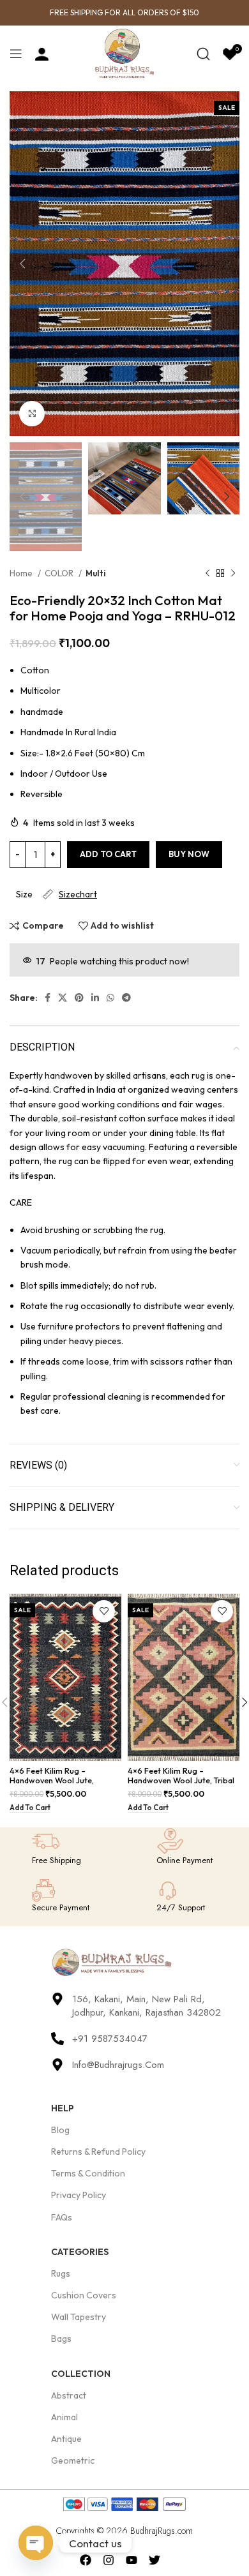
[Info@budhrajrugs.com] (57, 2065)
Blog (60, 2130)
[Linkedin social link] (95, 998)
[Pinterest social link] (79, 998)
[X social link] (63, 998)
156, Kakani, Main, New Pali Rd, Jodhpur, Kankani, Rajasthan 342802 (147, 2006)
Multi (96, 573)
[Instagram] (109, 2560)
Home (22, 573)
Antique (66, 2439)
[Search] (203, 54)
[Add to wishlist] (104, 1611)
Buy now (189, 854)
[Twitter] (154, 2560)
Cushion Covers (84, 2295)
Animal (64, 2417)
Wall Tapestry (79, 2317)
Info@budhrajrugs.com (118, 2065)
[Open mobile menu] (16, 54)
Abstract (69, 2395)
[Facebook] (86, 2560)
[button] (30, 1808)
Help (63, 2108)
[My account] (42, 54)
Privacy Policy (79, 2195)
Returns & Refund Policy (98, 2152)
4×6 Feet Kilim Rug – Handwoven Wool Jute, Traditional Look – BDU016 (58, 1780)
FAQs (62, 2217)
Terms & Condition (88, 2173)
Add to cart (108, 854)
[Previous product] (207, 574)
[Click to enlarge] (32, 414)
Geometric (73, 2460)
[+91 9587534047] (57, 2039)
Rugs (61, 2273)
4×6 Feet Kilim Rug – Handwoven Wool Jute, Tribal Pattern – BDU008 (181, 1780)
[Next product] (233, 574)
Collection (81, 2374)
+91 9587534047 (110, 2039)
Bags (61, 2339)
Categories (80, 2252)
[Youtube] (132, 2560)
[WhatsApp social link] (110, 998)
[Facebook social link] (48, 998)
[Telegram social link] (126, 998)
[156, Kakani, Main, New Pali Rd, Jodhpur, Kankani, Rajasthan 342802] (57, 1999)
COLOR (60, 573)
